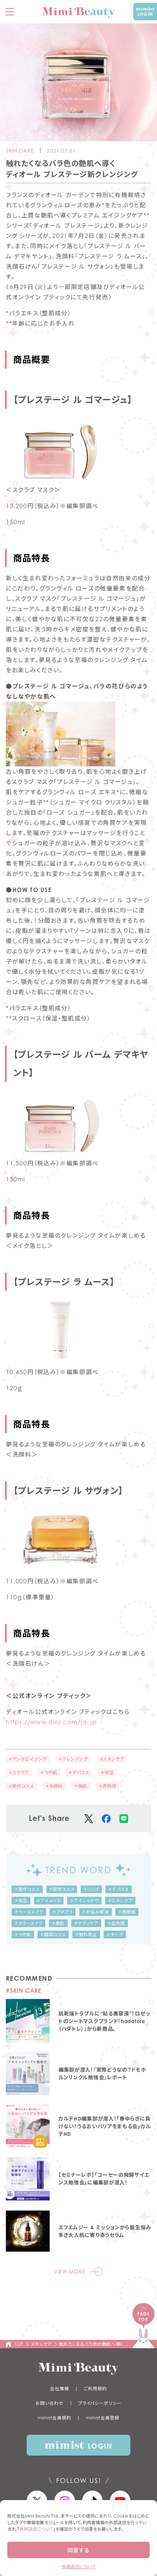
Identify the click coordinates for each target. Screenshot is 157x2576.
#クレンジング (73, 1759)
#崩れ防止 (86, 1935)
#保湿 (107, 1773)
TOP (19, 2344)
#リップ (91, 1889)
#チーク (115, 1935)
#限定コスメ (62, 1889)
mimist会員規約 (54, 2418)
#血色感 (116, 1923)
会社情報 (60, 2389)
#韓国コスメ (53, 1935)
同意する (78, 2550)
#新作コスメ (21, 1786)
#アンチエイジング (28, 1759)
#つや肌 (49, 1773)
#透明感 (108, 1786)
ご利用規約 (95, 2389)
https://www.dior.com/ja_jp (51, 1722)
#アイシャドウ (84, 1901)
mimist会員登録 (103, 2418)
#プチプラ (63, 1912)
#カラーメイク (28, 1923)
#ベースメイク (29, 1912)
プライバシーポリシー (100, 2403)
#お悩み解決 (95, 1912)
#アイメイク (49, 1901)
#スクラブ (19, 1773)
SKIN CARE (20, 151)
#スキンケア (112, 1759)
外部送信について (36, 2529)
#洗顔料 (54, 1786)
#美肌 (81, 1786)
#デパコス (79, 1773)
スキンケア (41, 2344)
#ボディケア (86, 1923)
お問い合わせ (49, 2403)
